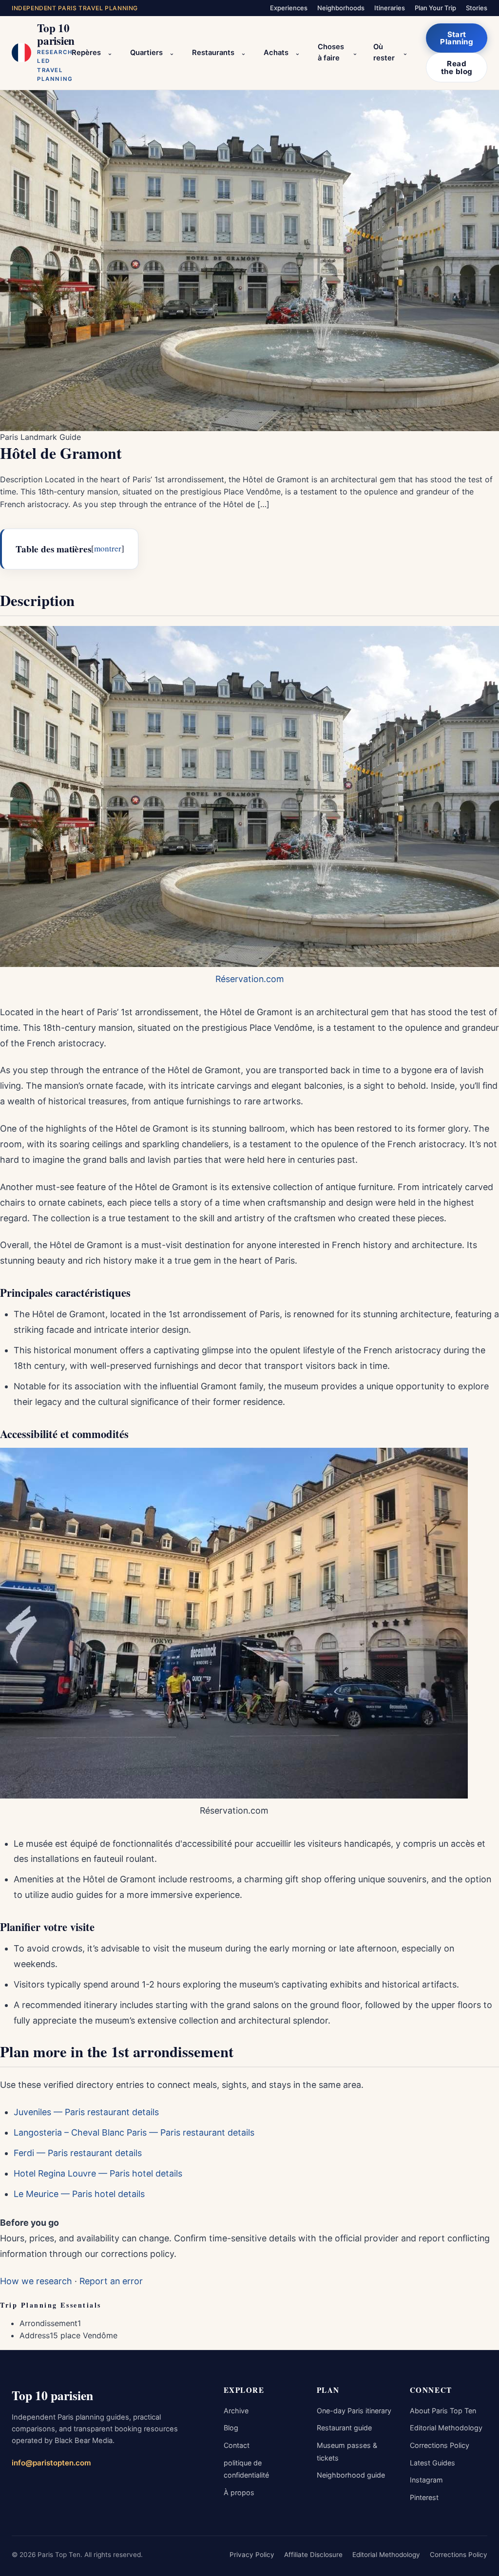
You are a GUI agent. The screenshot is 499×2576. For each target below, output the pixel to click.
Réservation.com (250, 979)
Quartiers (146, 53)
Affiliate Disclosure (313, 2555)
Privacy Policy (252, 2555)
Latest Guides (432, 2463)
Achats (276, 53)
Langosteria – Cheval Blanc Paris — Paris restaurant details (134, 2132)
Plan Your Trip (435, 8)
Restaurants (213, 53)
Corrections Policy (440, 2445)
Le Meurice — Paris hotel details (79, 2194)
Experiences (289, 8)
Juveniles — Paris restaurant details (86, 2112)
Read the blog (457, 67)
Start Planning (457, 38)
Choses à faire (331, 53)
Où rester (384, 53)
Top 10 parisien (52, 2395)
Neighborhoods (341, 8)
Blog (231, 2428)
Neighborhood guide (351, 2475)
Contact (237, 2445)
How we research (36, 2281)
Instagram (426, 2480)
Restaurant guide (344, 2428)
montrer (108, 548)
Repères (86, 53)
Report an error (111, 2281)
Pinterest (424, 2497)
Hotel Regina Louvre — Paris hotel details (98, 2173)
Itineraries (390, 8)
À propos (239, 2492)
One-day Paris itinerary (354, 2411)
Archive (236, 2411)
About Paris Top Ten (443, 2411)
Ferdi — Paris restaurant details (78, 2153)
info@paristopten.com (51, 2463)
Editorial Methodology (446, 2428)
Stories (477, 8)
